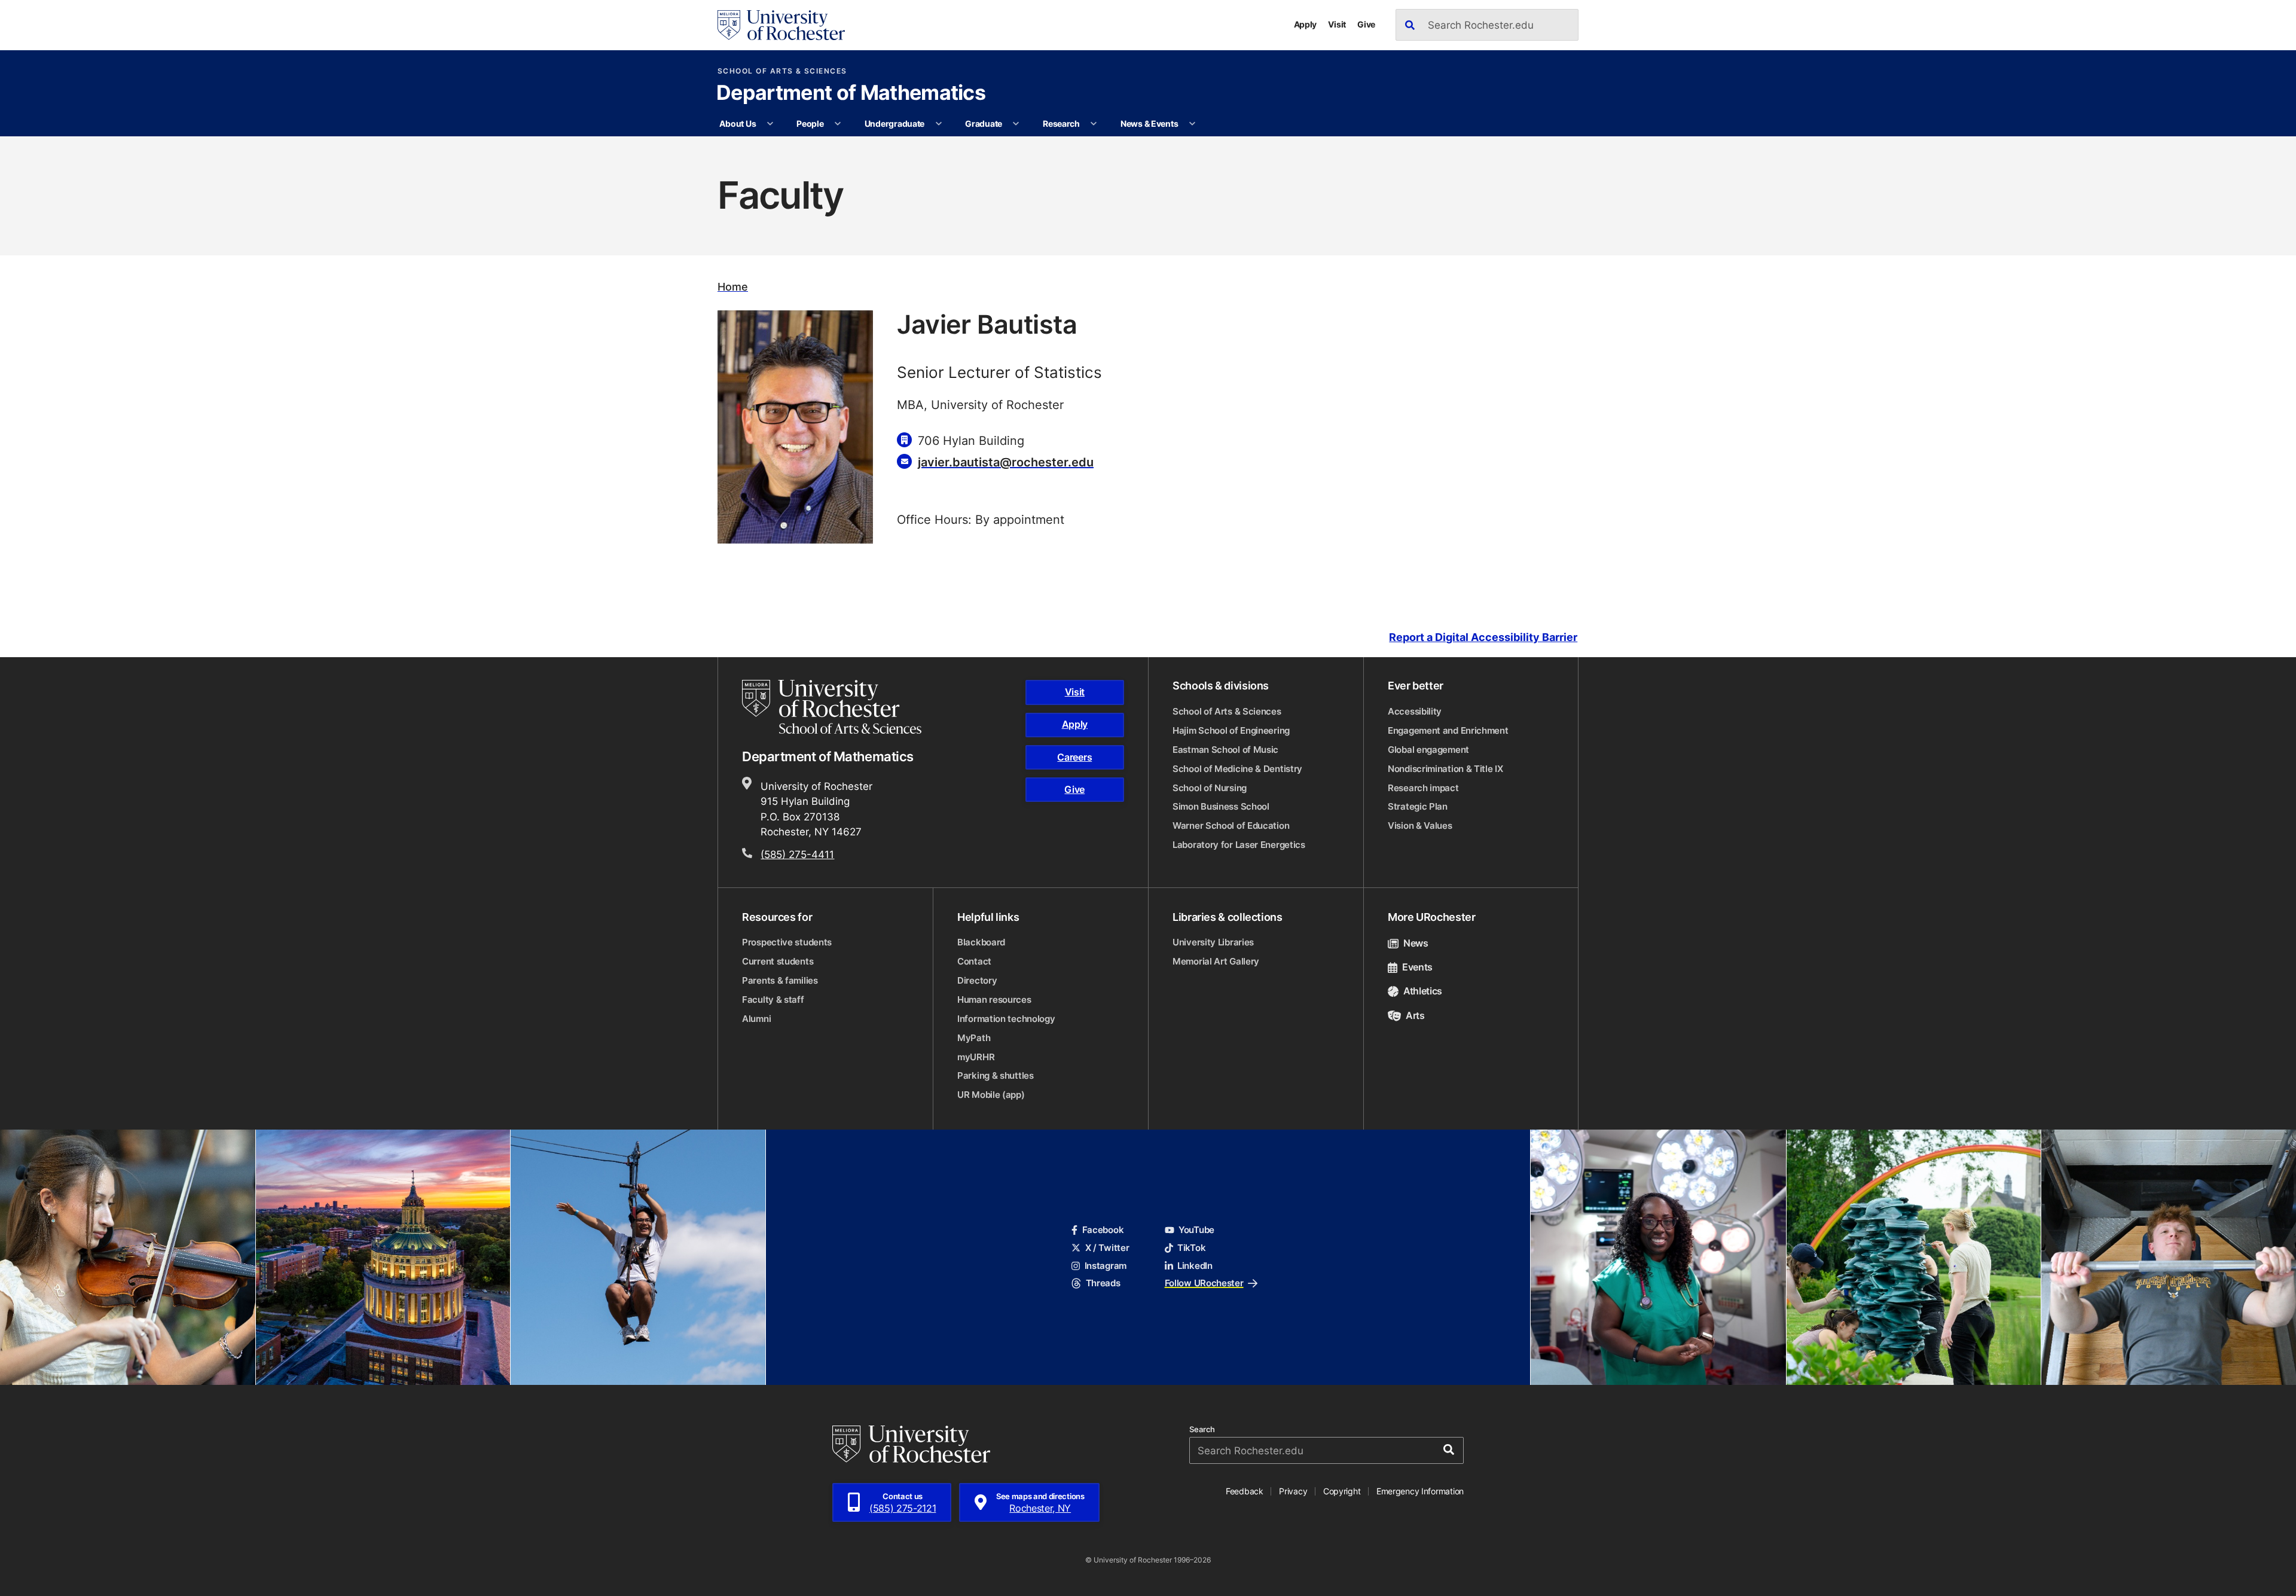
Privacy (1293, 1491)
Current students (778, 961)
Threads (1103, 1283)
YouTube (1196, 1230)
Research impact (1423, 788)
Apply (1306, 24)
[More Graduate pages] (1016, 124)
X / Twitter (1107, 1248)
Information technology (1006, 1019)
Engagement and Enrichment (1448, 730)
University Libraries (1213, 942)
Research (1061, 123)
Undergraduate (894, 123)
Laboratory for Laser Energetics (1239, 845)
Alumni (756, 1019)
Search (1202, 1429)
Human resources (994, 1000)
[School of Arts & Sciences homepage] (833, 707)
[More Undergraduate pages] (939, 124)
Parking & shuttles (996, 1075)
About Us (738, 123)
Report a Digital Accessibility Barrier (1483, 637)
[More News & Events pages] (1192, 124)
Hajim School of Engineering (1231, 730)
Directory (977, 980)
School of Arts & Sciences (782, 71)
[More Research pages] (1094, 124)
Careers (1074, 757)
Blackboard (981, 942)
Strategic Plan (1418, 806)
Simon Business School (1221, 806)
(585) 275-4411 (797, 854)
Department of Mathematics (851, 94)
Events (1417, 967)
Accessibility (1415, 711)
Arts (1415, 1015)
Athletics (1423, 991)
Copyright (1342, 1491)
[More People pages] (838, 124)
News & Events (1149, 123)
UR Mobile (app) (991, 1095)
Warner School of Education (1231, 826)
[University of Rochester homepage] (781, 25)
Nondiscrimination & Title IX (1445, 769)
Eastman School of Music (1225, 750)
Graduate (984, 123)
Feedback (1245, 1491)
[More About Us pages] (770, 124)
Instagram (1106, 1266)
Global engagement (1428, 750)
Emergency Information (1420, 1491)
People (810, 123)
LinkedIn (1195, 1266)
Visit (1337, 24)
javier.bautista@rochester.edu (1006, 462)
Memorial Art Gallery (1216, 961)
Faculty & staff (773, 1000)
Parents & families (780, 980)
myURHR (976, 1057)
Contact (974, 961)
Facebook (1103, 1230)
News (1416, 943)
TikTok (1191, 1248)
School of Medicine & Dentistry (1237, 769)
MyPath (974, 1038)
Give (1366, 24)
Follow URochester (1204, 1283)
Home (733, 287)
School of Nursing (1210, 788)
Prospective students (787, 942)
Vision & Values (1420, 826)
